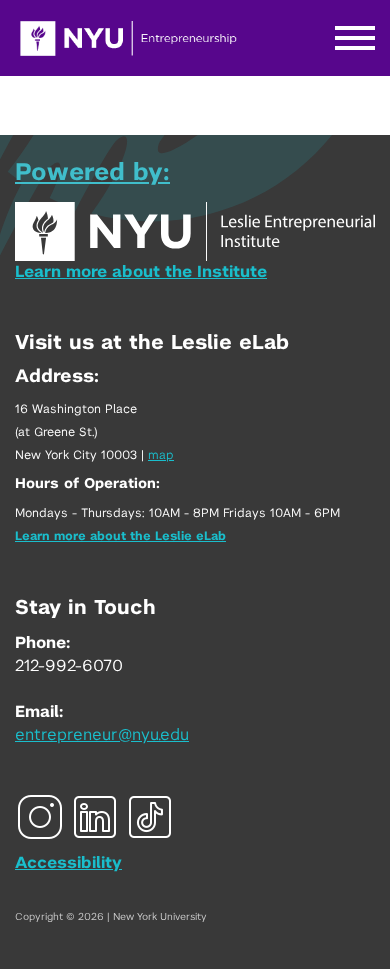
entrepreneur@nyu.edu (102, 735)
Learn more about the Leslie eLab (120, 536)
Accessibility (68, 863)
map (161, 455)
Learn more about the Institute (141, 272)
